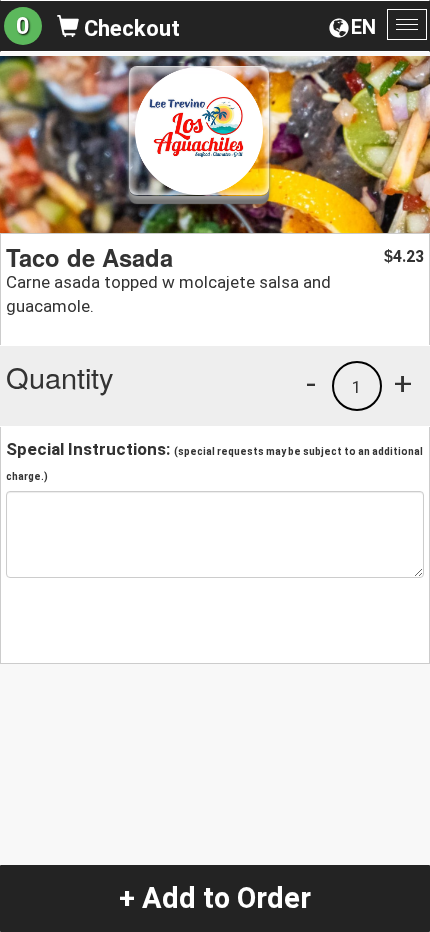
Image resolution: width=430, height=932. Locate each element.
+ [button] (403, 383)
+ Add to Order (215, 898)
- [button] (311, 383)
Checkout (129, 28)
